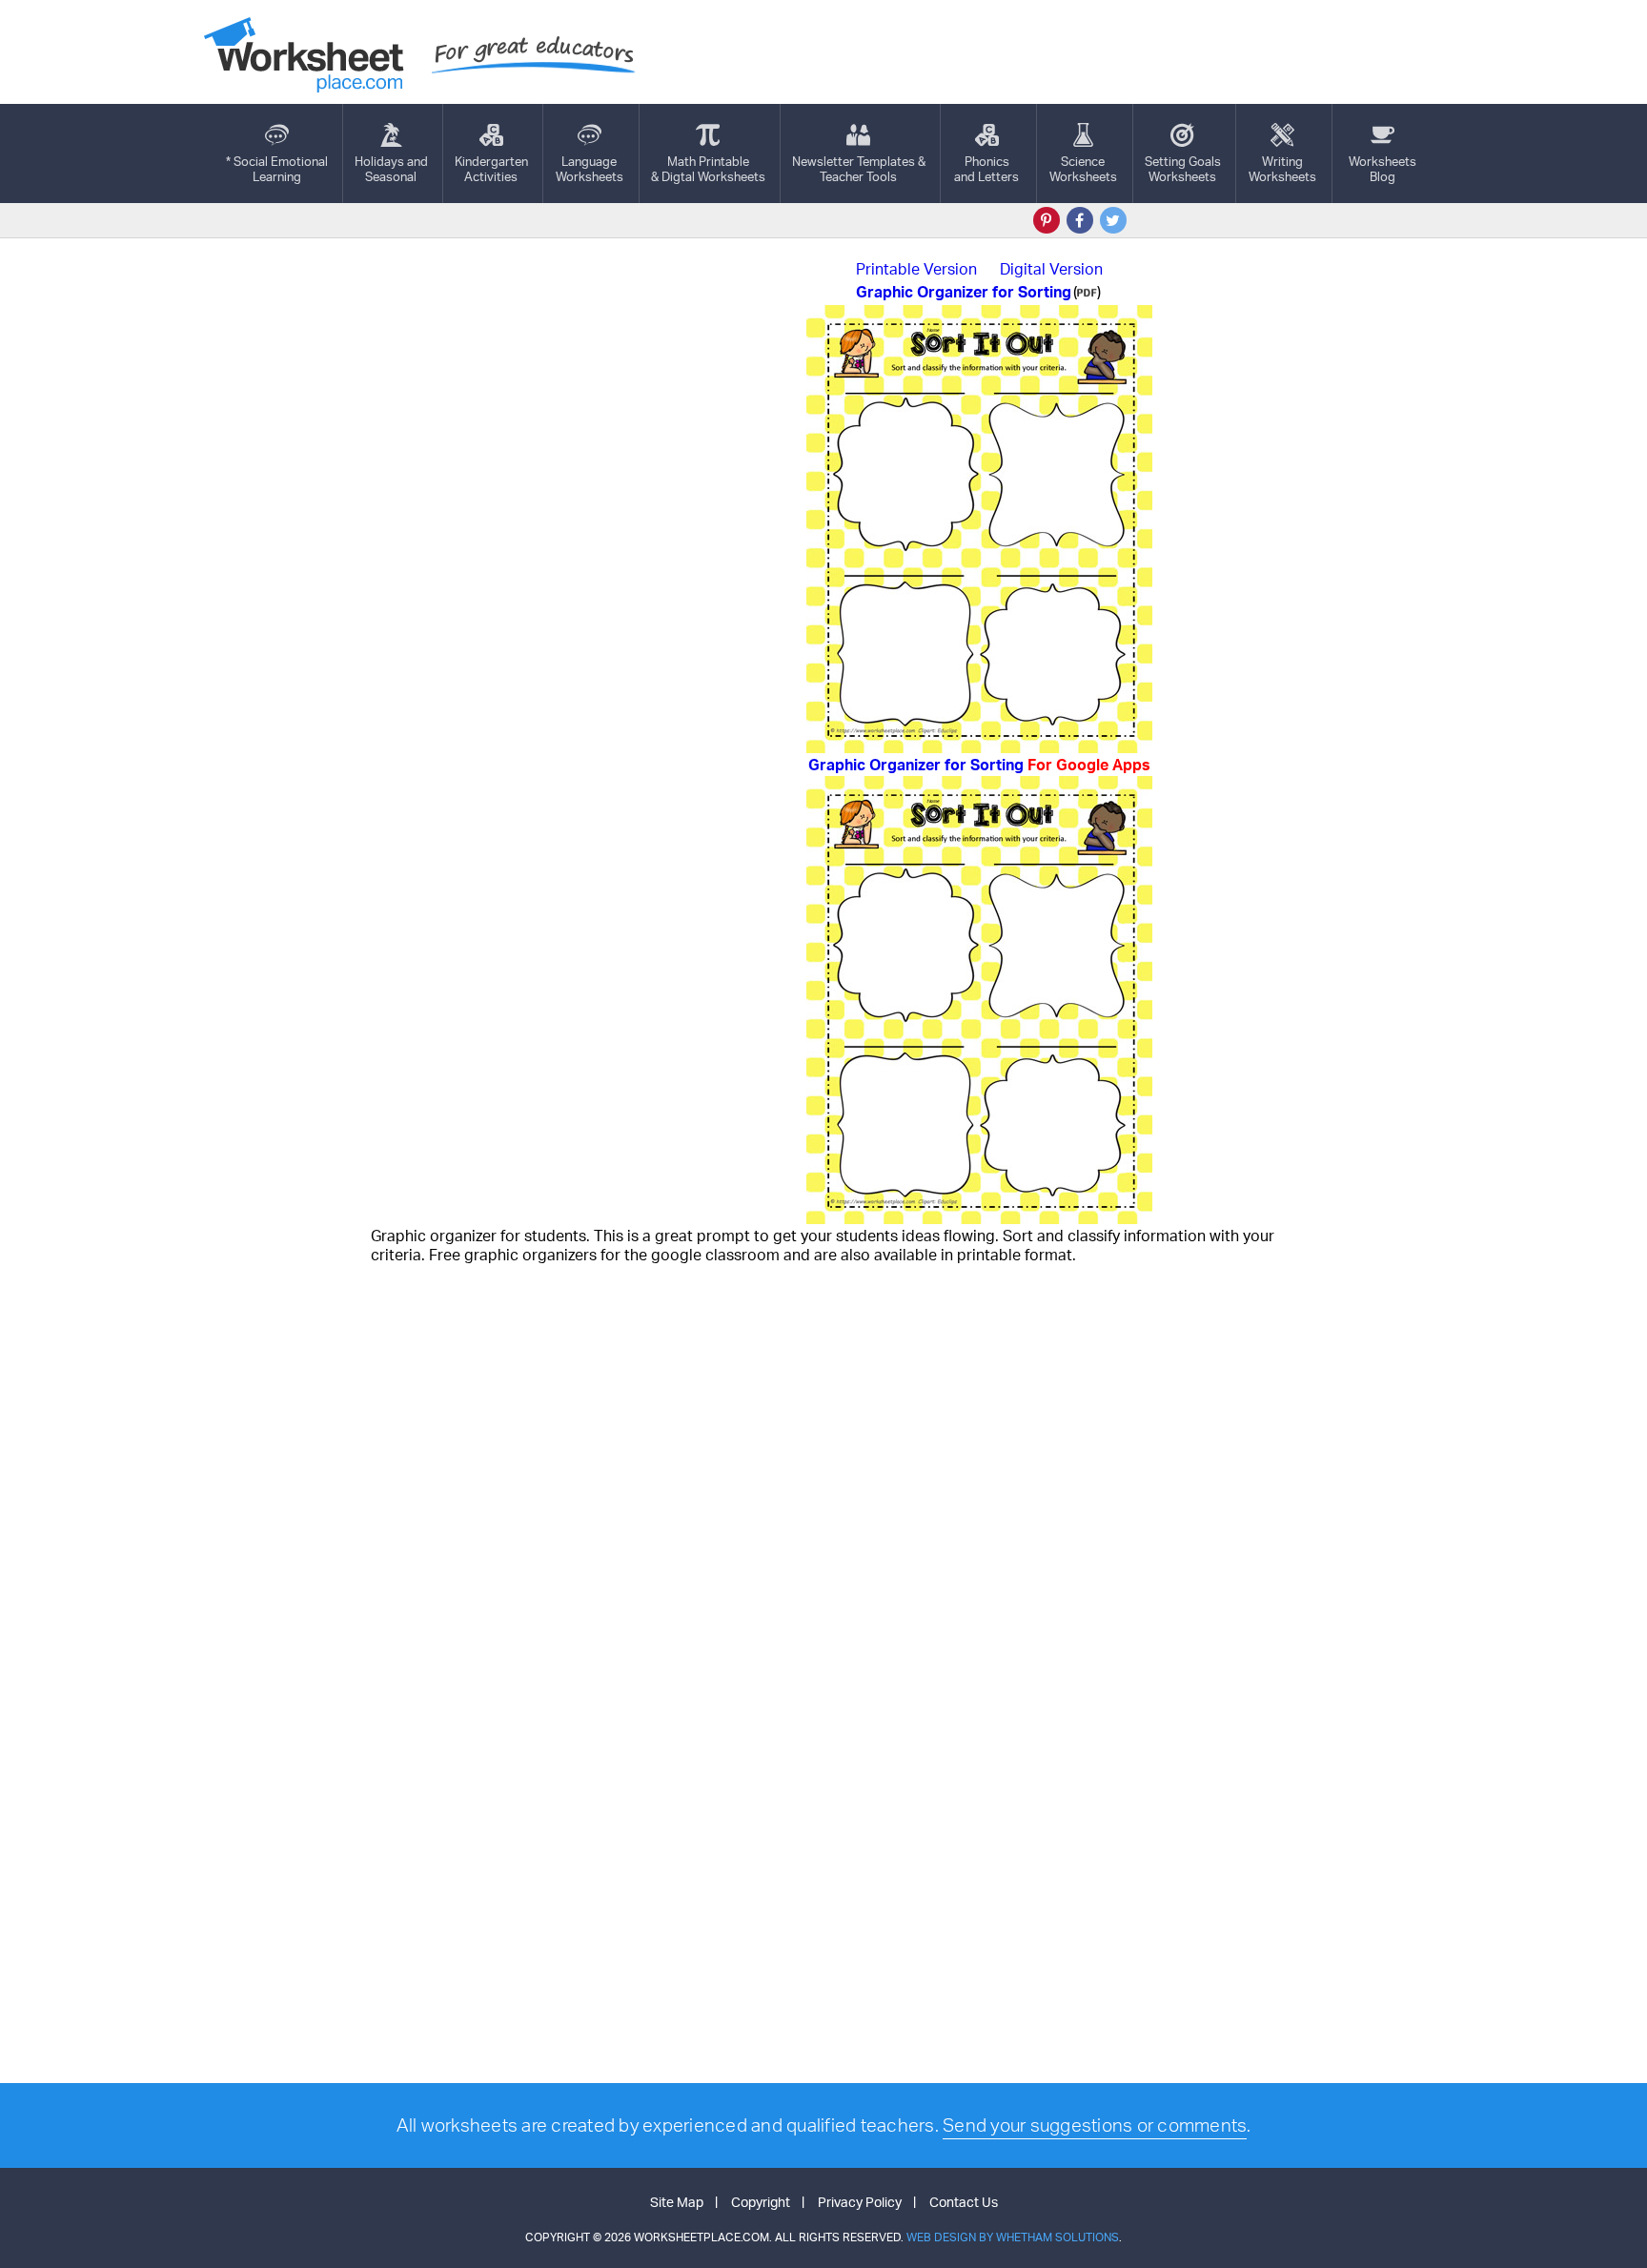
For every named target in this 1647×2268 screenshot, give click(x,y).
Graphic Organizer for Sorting (979, 765)
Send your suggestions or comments (1095, 2125)
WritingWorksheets (1282, 169)
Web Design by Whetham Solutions (1013, 2237)
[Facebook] (1080, 220)
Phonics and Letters (986, 169)
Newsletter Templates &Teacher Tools (859, 169)
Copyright (761, 2202)
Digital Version (1051, 269)
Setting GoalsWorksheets (1183, 169)
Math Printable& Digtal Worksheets (708, 169)
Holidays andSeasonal (391, 169)
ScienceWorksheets (1083, 169)
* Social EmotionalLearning (277, 169)
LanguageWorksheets (590, 169)
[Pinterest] (1047, 220)
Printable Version (916, 269)
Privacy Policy (860, 2202)
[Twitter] (1113, 220)
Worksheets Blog (1383, 169)
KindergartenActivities (491, 169)
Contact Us (964, 2202)
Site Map (677, 2202)
